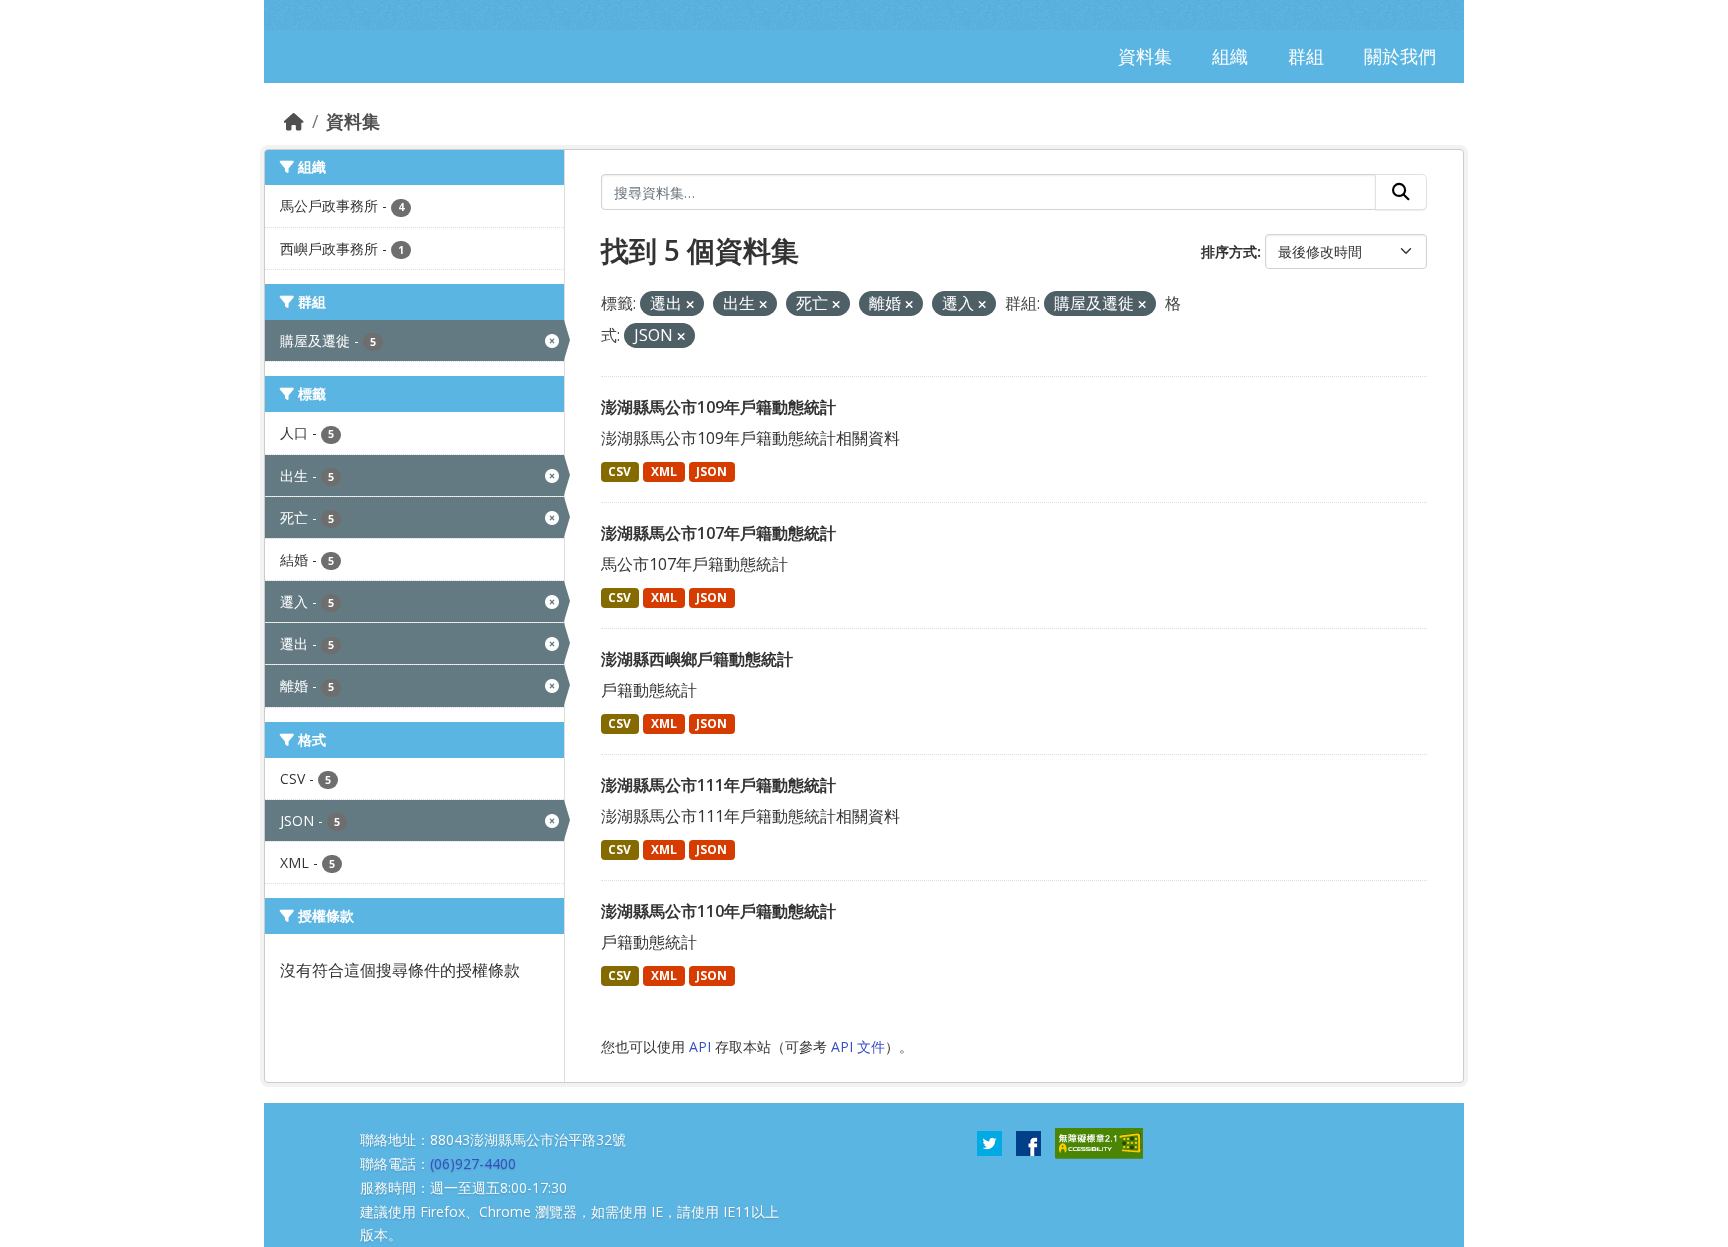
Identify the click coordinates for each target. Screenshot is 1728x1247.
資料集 (353, 121)
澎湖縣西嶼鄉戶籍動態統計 (697, 659)
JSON (711, 471)
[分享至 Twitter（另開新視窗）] (989, 1142)
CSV (619, 471)
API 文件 (858, 1046)
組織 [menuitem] (1230, 56)
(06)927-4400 (473, 1163)
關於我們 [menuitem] (1400, 56)
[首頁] (294, 121)
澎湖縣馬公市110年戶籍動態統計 (718, 911)
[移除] (690, 304)
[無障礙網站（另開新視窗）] (1099, 1142)
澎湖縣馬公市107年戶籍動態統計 (718, 533)
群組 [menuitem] (1306, 56)
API (700, 1046)
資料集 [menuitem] (1145, 56)
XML (664, 471)
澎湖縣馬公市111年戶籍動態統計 (718, 785)
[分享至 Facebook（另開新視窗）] (1028, 1142)
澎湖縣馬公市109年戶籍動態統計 (718, 407)
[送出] (1401, 192)
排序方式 (1229, 251)
